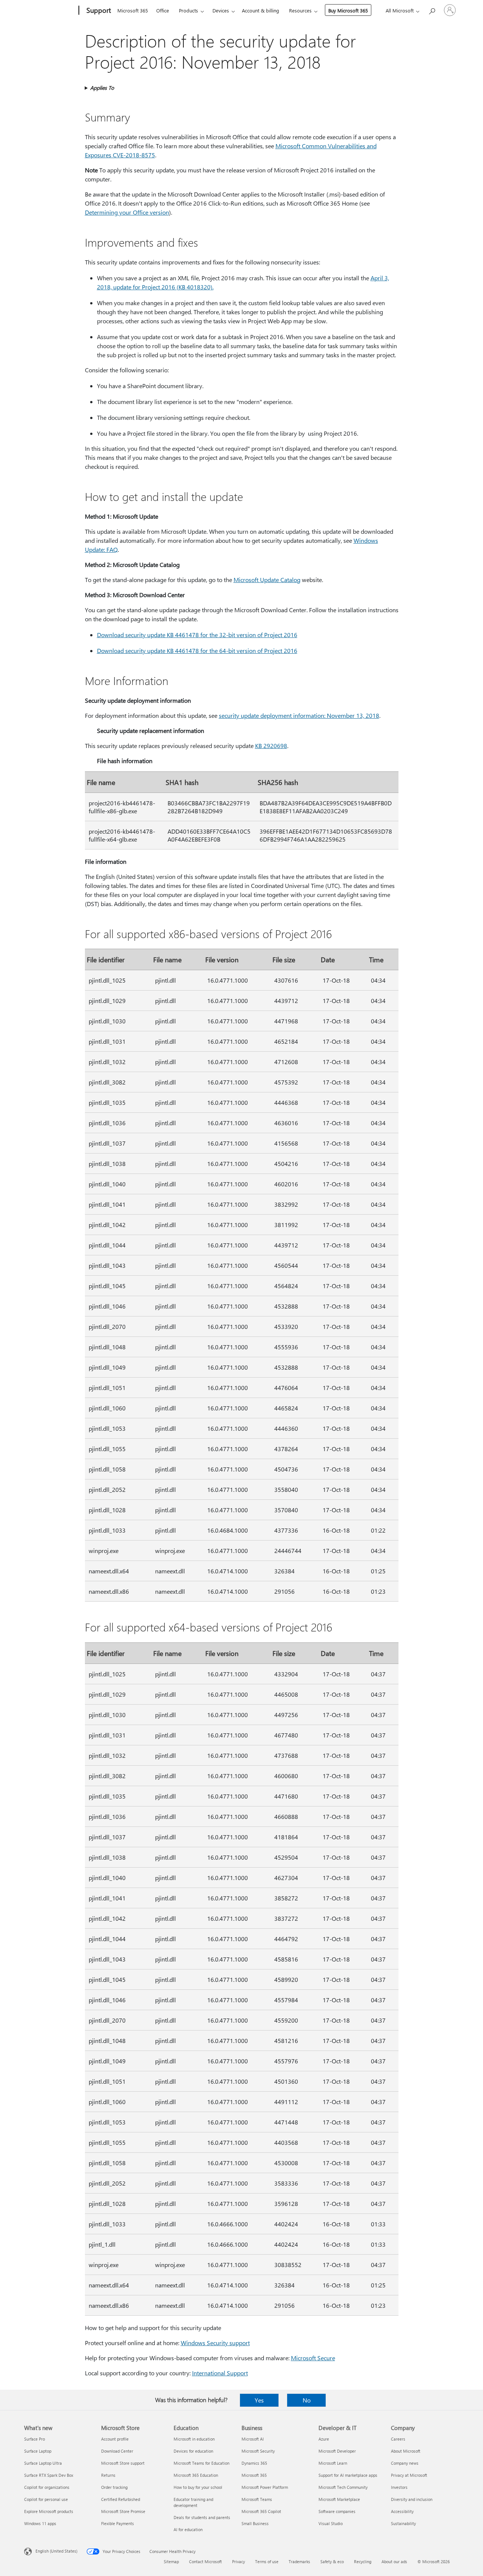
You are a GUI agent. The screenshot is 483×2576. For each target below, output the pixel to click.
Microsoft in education (194, 2439)
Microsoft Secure (313, 2358)
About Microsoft (406, 2451)
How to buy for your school (198, 2487)
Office (163, 10)
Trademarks (299, 2561)
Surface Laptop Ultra (43, 2463)
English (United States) (56, 2551)
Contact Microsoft (205, 2561)
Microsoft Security (258, 2451)
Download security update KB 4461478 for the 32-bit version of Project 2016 (197, 635)
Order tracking (114, 2487)
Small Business (255, 2523)
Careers (398, 2439)
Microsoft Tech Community (343, 2487)
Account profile (115, 2439)
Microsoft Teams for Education (202, 2463)
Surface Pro (35, 2439)
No (307, 2400)
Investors (399, 2487)
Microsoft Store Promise (123, 2511)
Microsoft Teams (257, 2499)
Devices (221, 10)
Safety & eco (332, 2561)
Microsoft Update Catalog (267, 580)
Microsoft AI (253, 2439)
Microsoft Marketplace (339, 2499)
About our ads (394, 2561)
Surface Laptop (38, 2451)
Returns (108, 2475)
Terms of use (267, 2561)
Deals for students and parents (202, 2517)
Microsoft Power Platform (265, 2487)
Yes (259, 2400)
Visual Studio (331, 2523)
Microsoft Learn (333, 2463)
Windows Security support (215, 2343)
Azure (324, 2439)
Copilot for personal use (46, 2499)
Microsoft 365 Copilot (261, 2511)
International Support (220, 2373)
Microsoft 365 (133, 10)
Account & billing (261, 10)
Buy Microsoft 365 (348, 10)
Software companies (337, 2511)
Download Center (117, 2451)
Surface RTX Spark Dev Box (49, 2475)
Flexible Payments (118, 2523)
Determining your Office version (127, 212)
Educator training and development (193, 2502)
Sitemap (171, 2561)
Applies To (102, 88)
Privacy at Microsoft (409, 2475)
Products (188, 10)
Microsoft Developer (337, 2451)
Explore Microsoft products (49, 2511)
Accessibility (402, 2511)
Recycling (363, 2561)
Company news (405, 2463)
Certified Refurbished (121, 2499)
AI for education (188, 2529)
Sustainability (403, 2523)
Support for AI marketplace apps (348, 2475)
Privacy (238, 2561)
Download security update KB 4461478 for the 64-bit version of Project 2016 (197, 651)
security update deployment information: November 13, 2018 (299, 715)
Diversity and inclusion (412, 2499)
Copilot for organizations (47, 2487)
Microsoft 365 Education (196, 2475)
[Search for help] (432, 10)
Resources (300, 10)
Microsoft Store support (123, 2463)
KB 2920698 (271, 746)
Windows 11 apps (40, 2523)
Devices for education (193, 2451)
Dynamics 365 (254, 2463)
